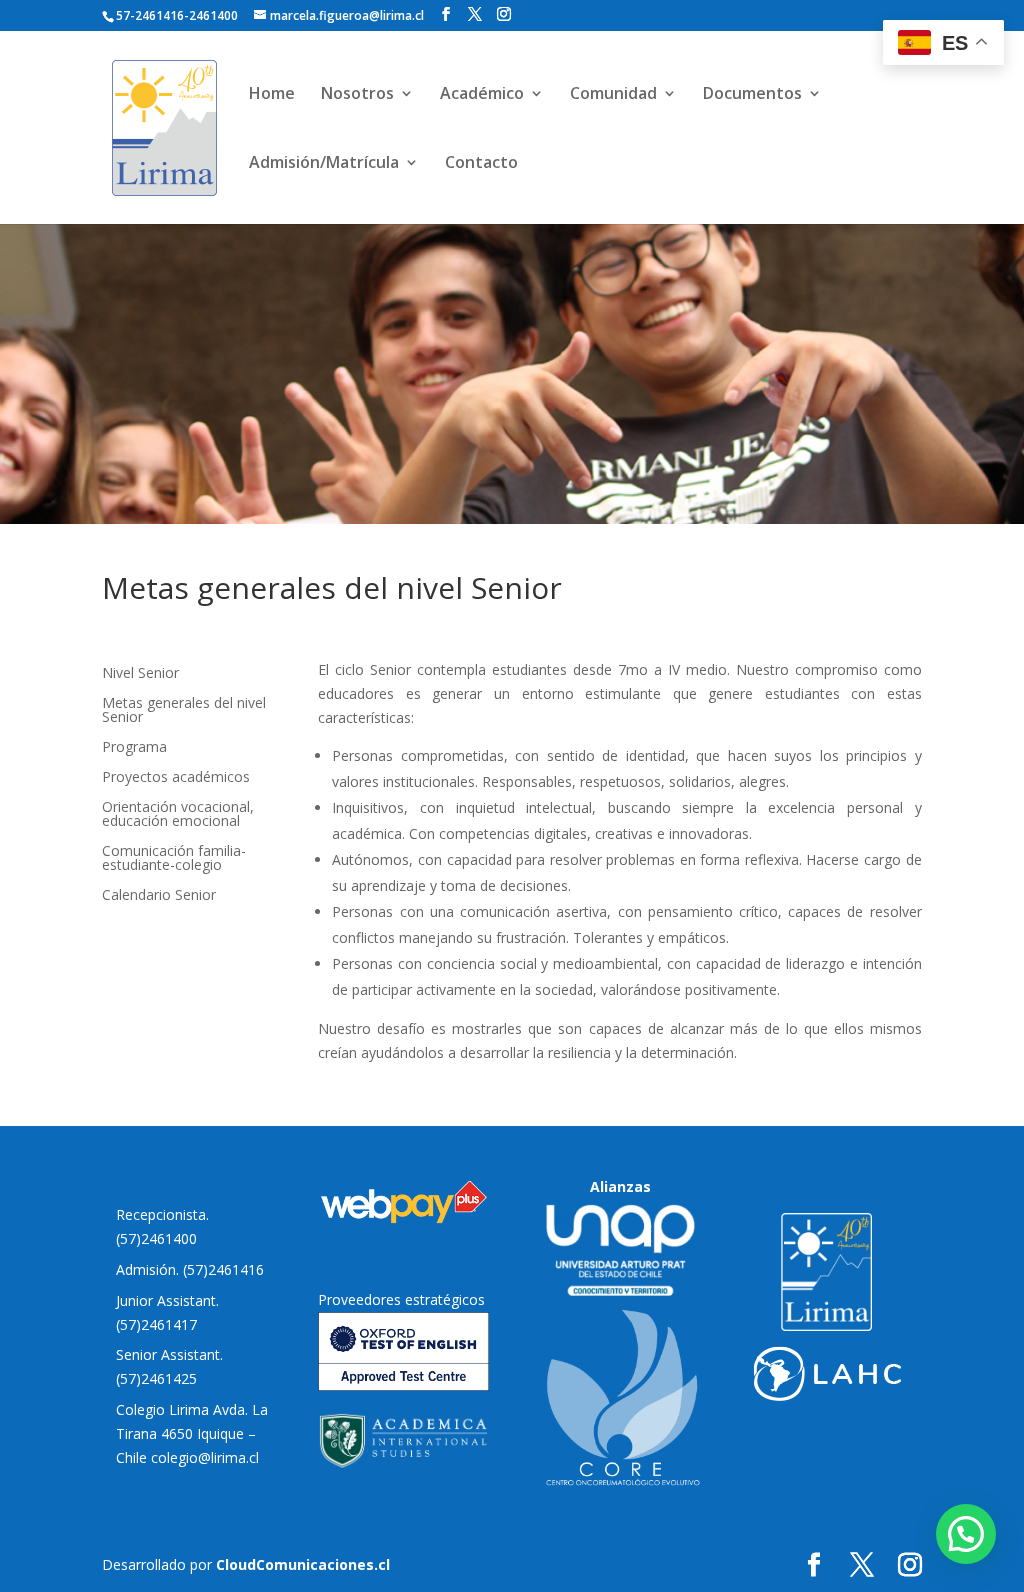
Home (272, 95)
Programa (134, 748)
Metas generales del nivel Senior (184, 711)
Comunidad (613, 95)
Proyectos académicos (176, 778)
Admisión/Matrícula (324, 164)
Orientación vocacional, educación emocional (178, 815)
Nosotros (357, 95)
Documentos (752, 95)
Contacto (481, 164)
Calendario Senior (159, 896)
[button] (966, 1534)
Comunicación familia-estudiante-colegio (174, 859)
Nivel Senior (140, 674)
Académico (482, 95)
